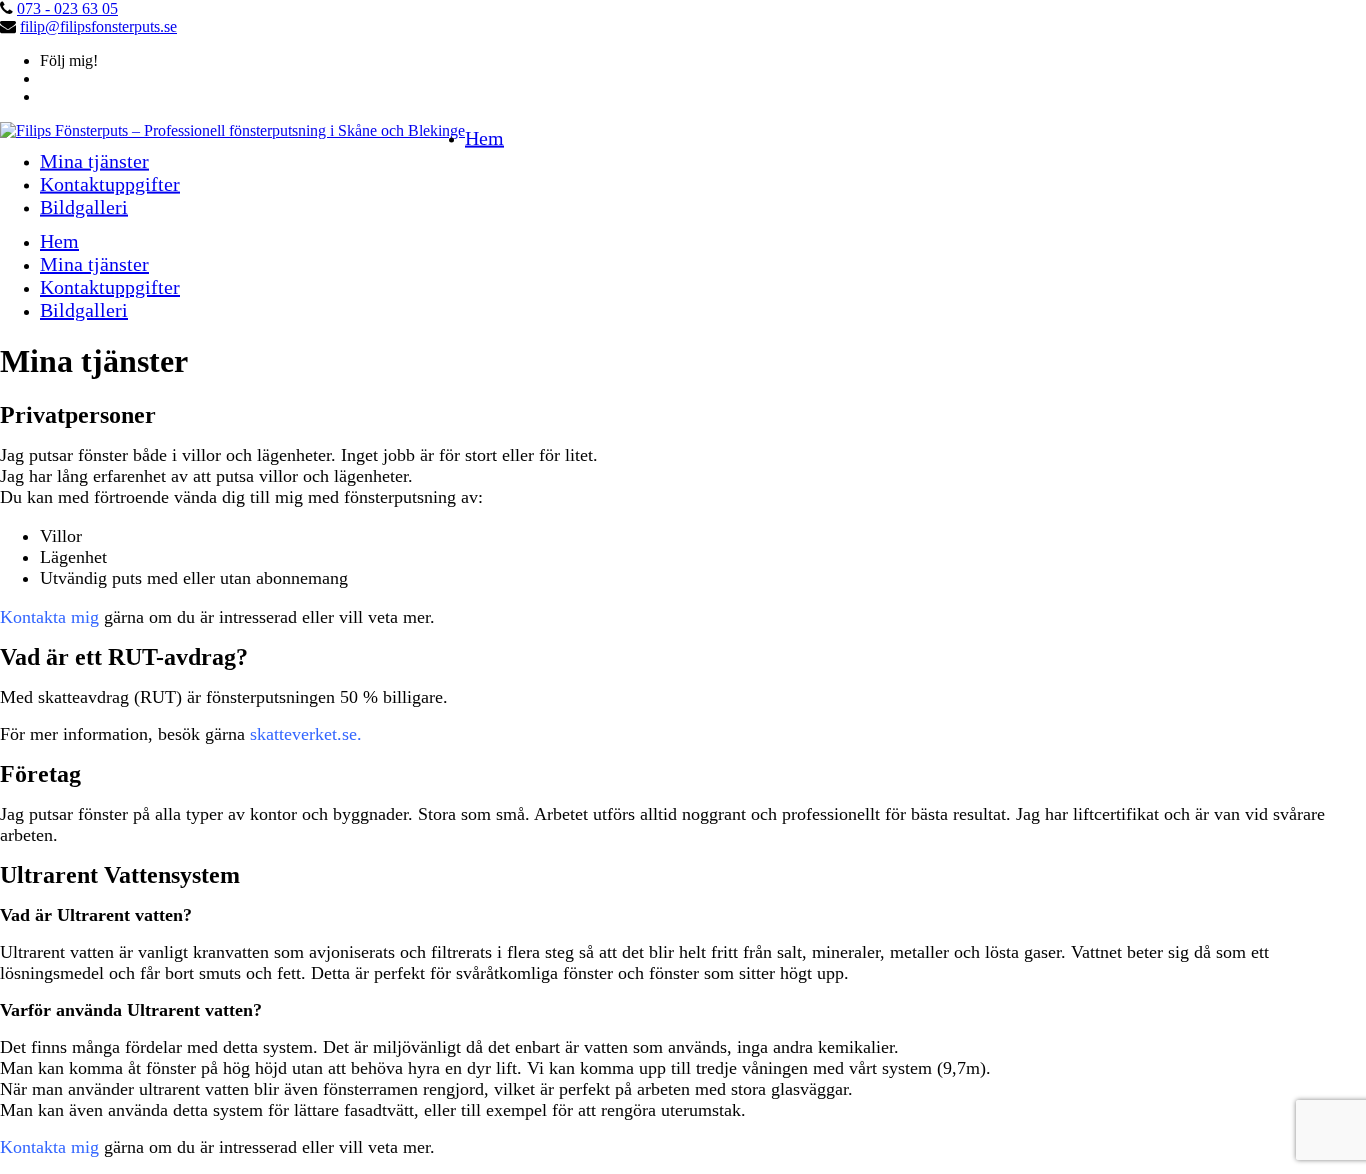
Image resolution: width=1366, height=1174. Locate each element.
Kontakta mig (49, 617)
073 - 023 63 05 (67, 8)
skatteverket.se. (306, 734)
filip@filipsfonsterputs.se (98, 26)
